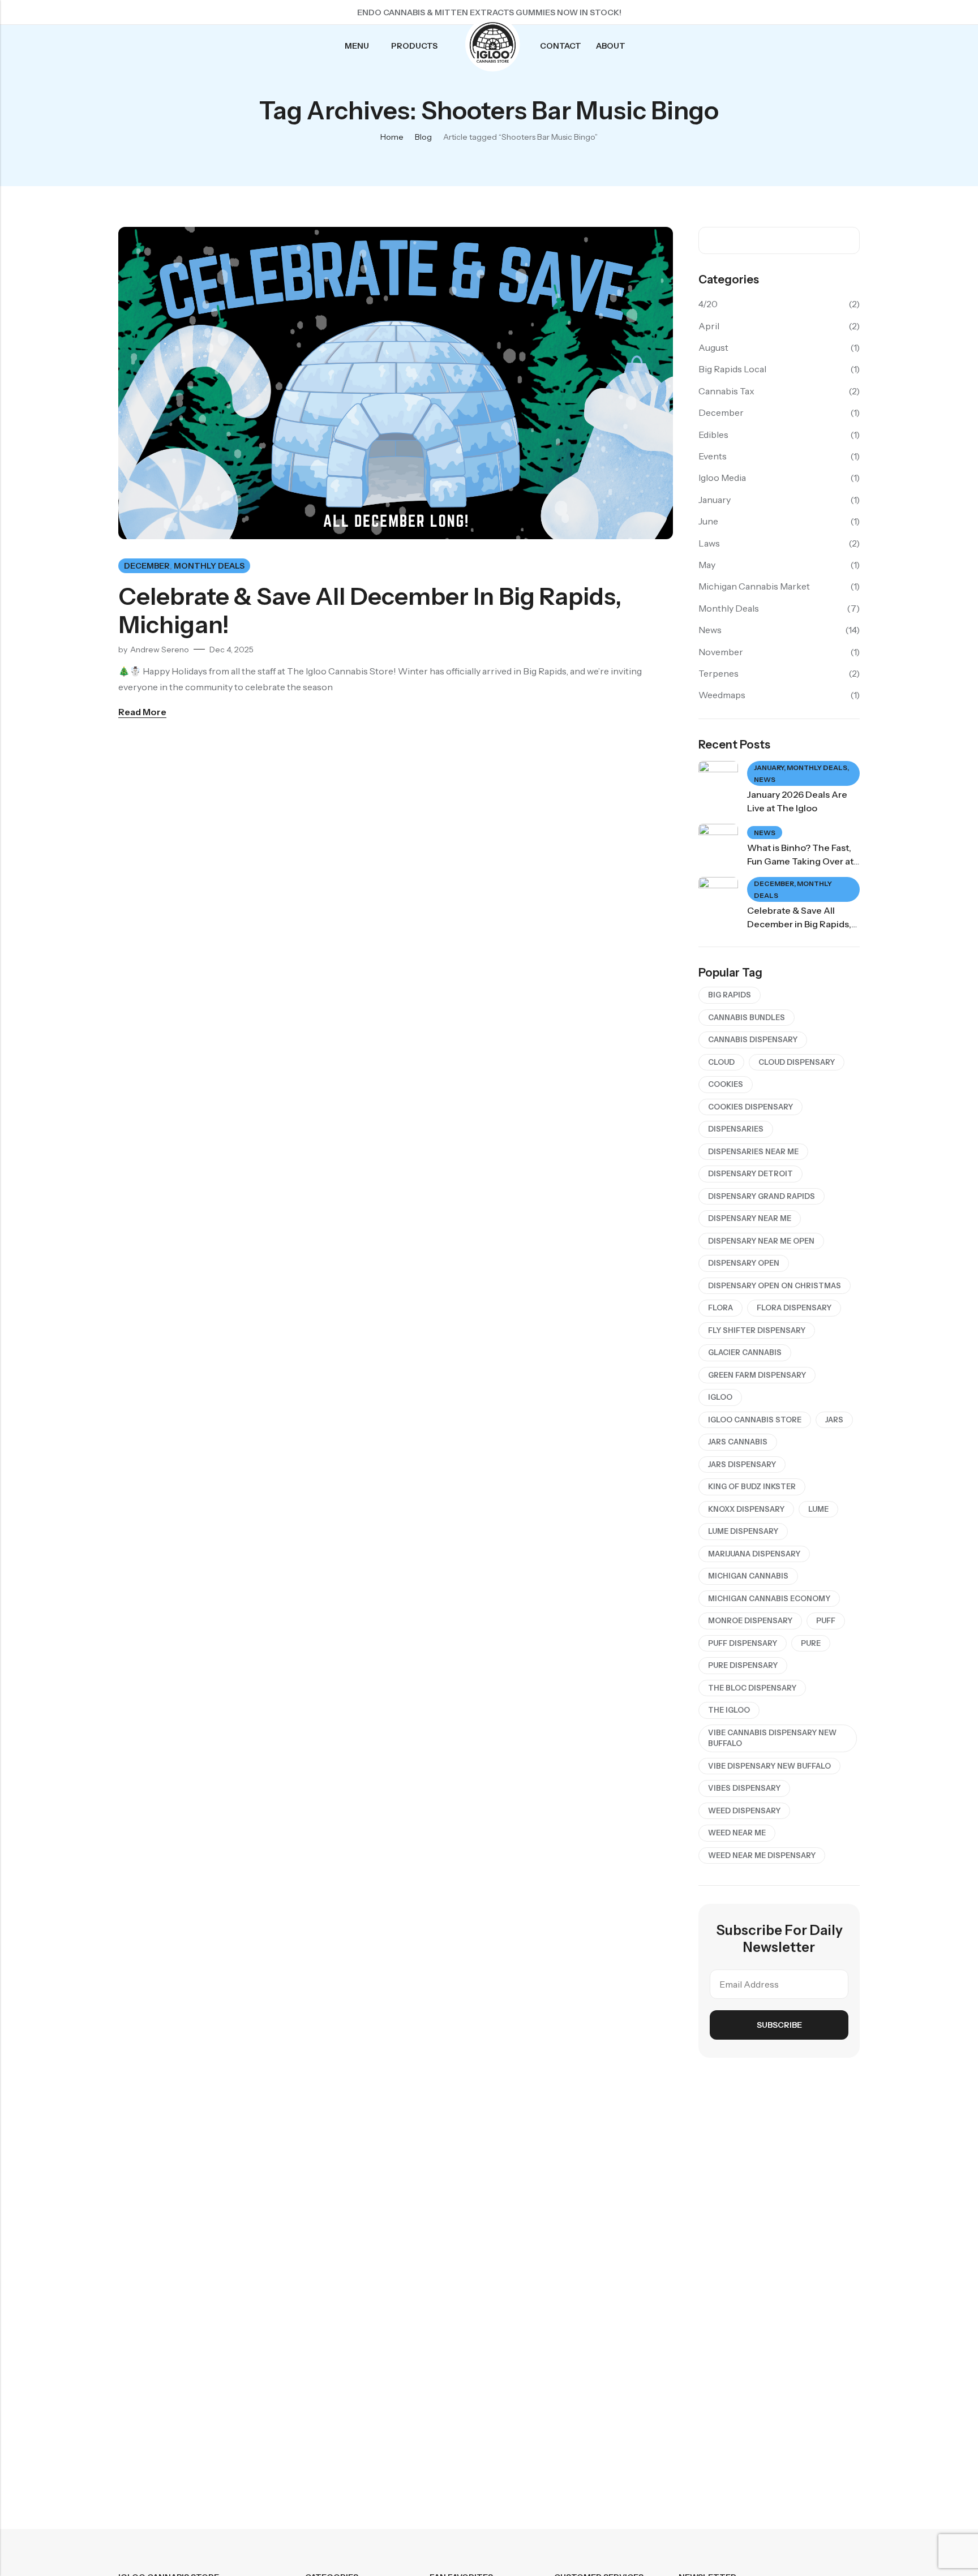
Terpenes (719, 673)
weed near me (737, 1833)
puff (826, 1620)
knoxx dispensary (746, 1509)
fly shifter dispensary (757, 1330)
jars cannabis (738, 1442)
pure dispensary (743, 1665)
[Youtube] (851, 12)
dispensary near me (750, 1218)
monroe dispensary (750, 1620)
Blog (423, 137)
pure (811, 1643)
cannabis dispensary (753, 1039)
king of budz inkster (752, 1486)
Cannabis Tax (726, 391)
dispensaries (736, 1129)
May (707, 565)
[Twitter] (810, 12)
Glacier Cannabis (745, 1352)
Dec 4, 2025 (231, 650)
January (715, 500)
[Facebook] (790, 12)
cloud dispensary (797, 1062)
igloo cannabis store (755, 1420)
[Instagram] (830, 12)
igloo (720, 1397)
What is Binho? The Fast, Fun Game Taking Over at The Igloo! (800, 861)
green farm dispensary (757, 1375)
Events (713, 456)
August (713, 347)
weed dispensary (744, 1810)
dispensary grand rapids (762, 1196)
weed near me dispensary (762, 1855)
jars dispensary (742, 1464)
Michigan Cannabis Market (754, 586)
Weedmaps (722, 695)
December (147, 566)
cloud (721, 1062)
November (721, 652)
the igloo (729, 1710)
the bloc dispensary (752, 1688)
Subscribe (779, 2025)
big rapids (730, 995)
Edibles (713, 435)
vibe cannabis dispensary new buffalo (772, 1738)
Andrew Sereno (160, 650)
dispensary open (744, 1263)
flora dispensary (794, 1308)
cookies (726, 1084)
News (710, 630)
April (709, 326)
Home (392, 137)
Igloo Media (722, 478)
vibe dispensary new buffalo (769, 1766)
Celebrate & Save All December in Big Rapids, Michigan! (370, 610)
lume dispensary (743, 1531)
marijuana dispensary (754, 1554)
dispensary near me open (761, 1241)
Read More (142, 712)
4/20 (708, 304)
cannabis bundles (747, 1017)
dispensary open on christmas (775, 1285)
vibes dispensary (744, 1788)
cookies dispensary (750, 1107)
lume (818, 1509)
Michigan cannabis (748, 1576)
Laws (709, 543)
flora (720, 1308)
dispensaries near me (753, 1151)
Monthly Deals (209, 566)
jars (834, 1420)
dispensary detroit (750, 1173)
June (708, 521)
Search (847, 240)
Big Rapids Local (732, 369)
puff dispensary (743, 1643)
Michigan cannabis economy (769, 1598)
